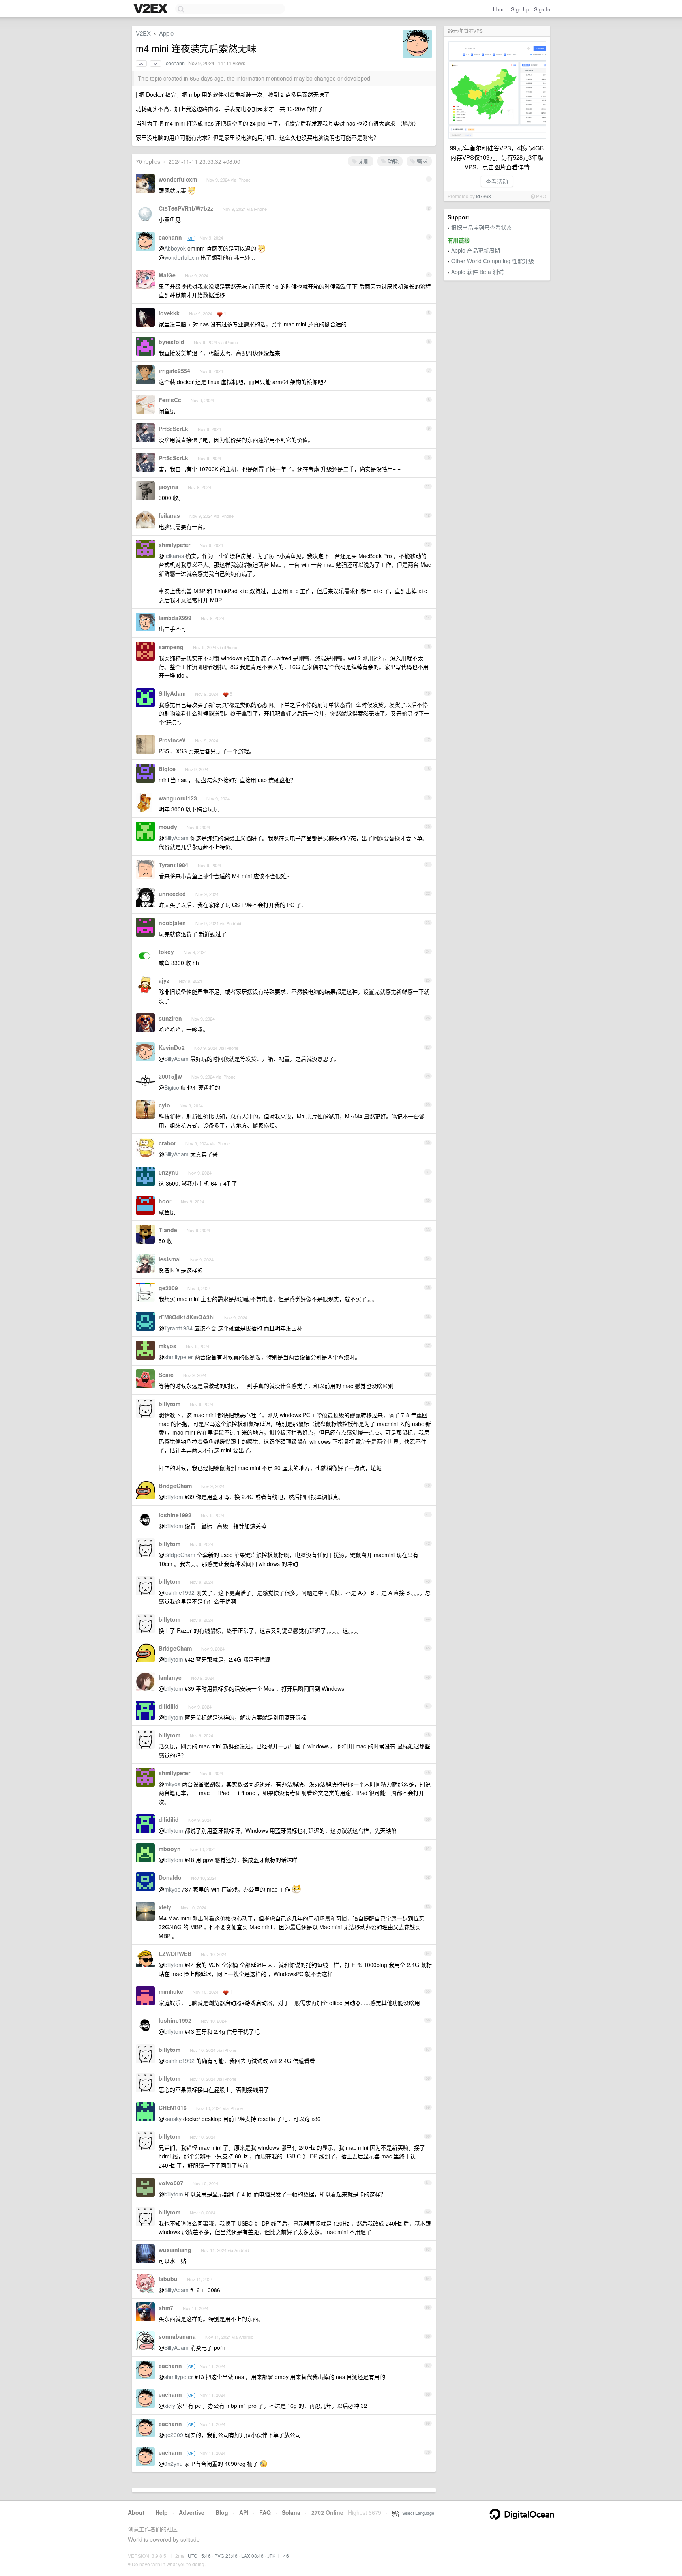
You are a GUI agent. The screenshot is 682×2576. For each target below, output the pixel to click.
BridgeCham (175, 1486)
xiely (165, 1907)
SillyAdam (172, 693)
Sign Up (520, 9)
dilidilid (169, 1706)
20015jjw (170, 1076)
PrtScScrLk (173, 429)
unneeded (172, 894)
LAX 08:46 (252, 2556)
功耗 (392, 161)
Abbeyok (175, 248)
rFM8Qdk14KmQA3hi (187, 1317)
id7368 (483, 196)
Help (162, 2512)
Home (500, 9)
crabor (167, 1143)
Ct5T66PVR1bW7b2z (186, 208)
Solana (291, 2512)
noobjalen (172, 923)
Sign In (542, 9)
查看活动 (497, 181)
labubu (168, 2279)
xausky (173, 2119)
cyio (164, 1105)
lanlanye (170, 1677)
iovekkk (169, 313)
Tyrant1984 (173, 865)
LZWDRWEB (175, 1954)
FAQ (265, 2512)
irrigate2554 (174, 371)
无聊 (363, 161)
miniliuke (171, 1991)
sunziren (170, 1018)
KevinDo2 (172, 1047)
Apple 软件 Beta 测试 (477, 272)
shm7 (166, 2308)
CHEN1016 (173, 2108)
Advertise (192, 2512)
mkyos (168, 1346)
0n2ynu (169, 1172)
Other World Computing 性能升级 (493, 261)
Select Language (416, 2513)
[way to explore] (152, 9)
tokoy (166, 952)
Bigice (167, 769)
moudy (168, 827)
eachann (175, 63)
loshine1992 (175, 1515)
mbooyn (170, 1849)
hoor (165, 1201)
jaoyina (169, 487)
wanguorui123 (178, 798)
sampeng (171, 647)
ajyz (164, 980)
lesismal (170, 1259)
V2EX (143, 33)
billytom (170, 1404)
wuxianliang (175, 2250)
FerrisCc (170, 400)
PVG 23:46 (226, 2556)
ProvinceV (172, 740)
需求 (422, 161)
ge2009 (168, 1288)
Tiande (168, 1230)
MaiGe (167, 275)
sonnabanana (177, 2336)
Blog (222, 2512)
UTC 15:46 (199, 2556)
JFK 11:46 (278, 2556)
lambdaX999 (175, 618)
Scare (166, 1375)
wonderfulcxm (178, 179)
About (136, 2512)
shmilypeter (174, 545)
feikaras (169, 515)
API (244, 2512)
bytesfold (171, 342)
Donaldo (170, 1877)
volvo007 (171, 2183)
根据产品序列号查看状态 (482, 227)
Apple (166, 33)
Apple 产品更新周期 (476, 250)
